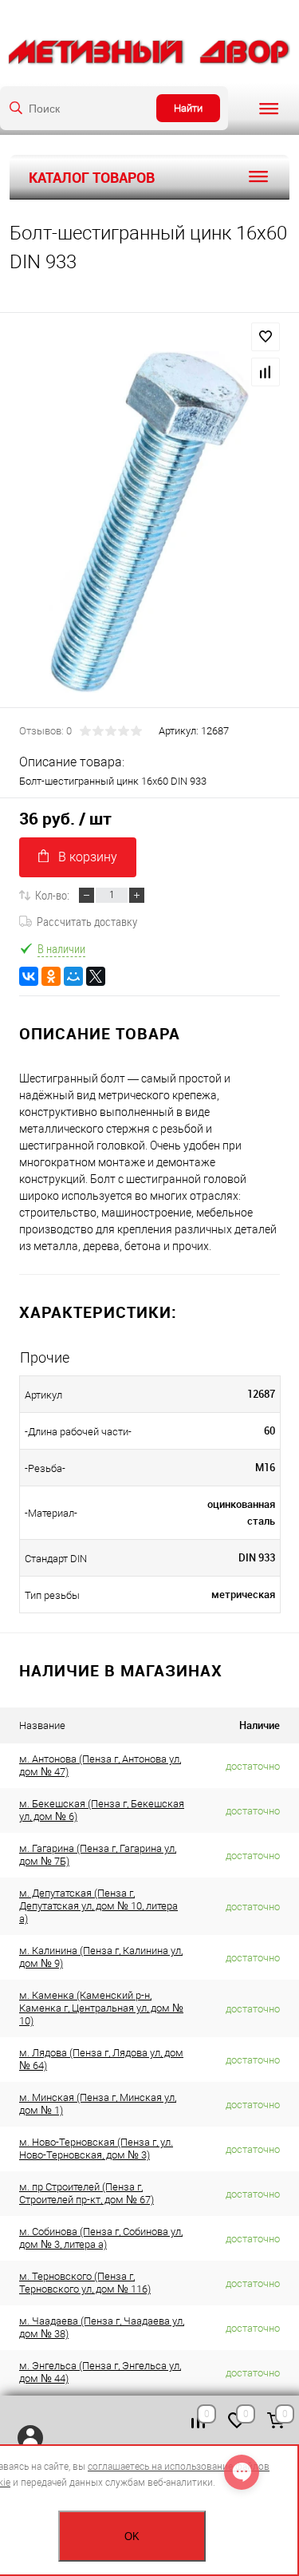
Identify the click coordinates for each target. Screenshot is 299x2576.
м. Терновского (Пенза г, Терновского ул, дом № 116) (85, 2283)
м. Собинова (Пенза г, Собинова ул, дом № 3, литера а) (101, 2238)
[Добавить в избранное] (266, 337)
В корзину (88, 857)
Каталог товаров (92, 177)
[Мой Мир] (73, 976)
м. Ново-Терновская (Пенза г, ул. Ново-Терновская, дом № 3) (96, 2149)
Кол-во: (52, 895)
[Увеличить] (149, 522)
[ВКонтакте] (29, 976)
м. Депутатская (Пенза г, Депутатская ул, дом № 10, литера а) (98, 1906)
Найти (188, 108)
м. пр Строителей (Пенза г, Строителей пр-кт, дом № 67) (87, 2193)
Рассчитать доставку (87, 921)
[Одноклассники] (51, 976)
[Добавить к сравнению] (266, 372)
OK (132, 2536)
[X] (96, 976)
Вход (30, 2438)
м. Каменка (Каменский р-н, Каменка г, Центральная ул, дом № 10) (101, 2008)
